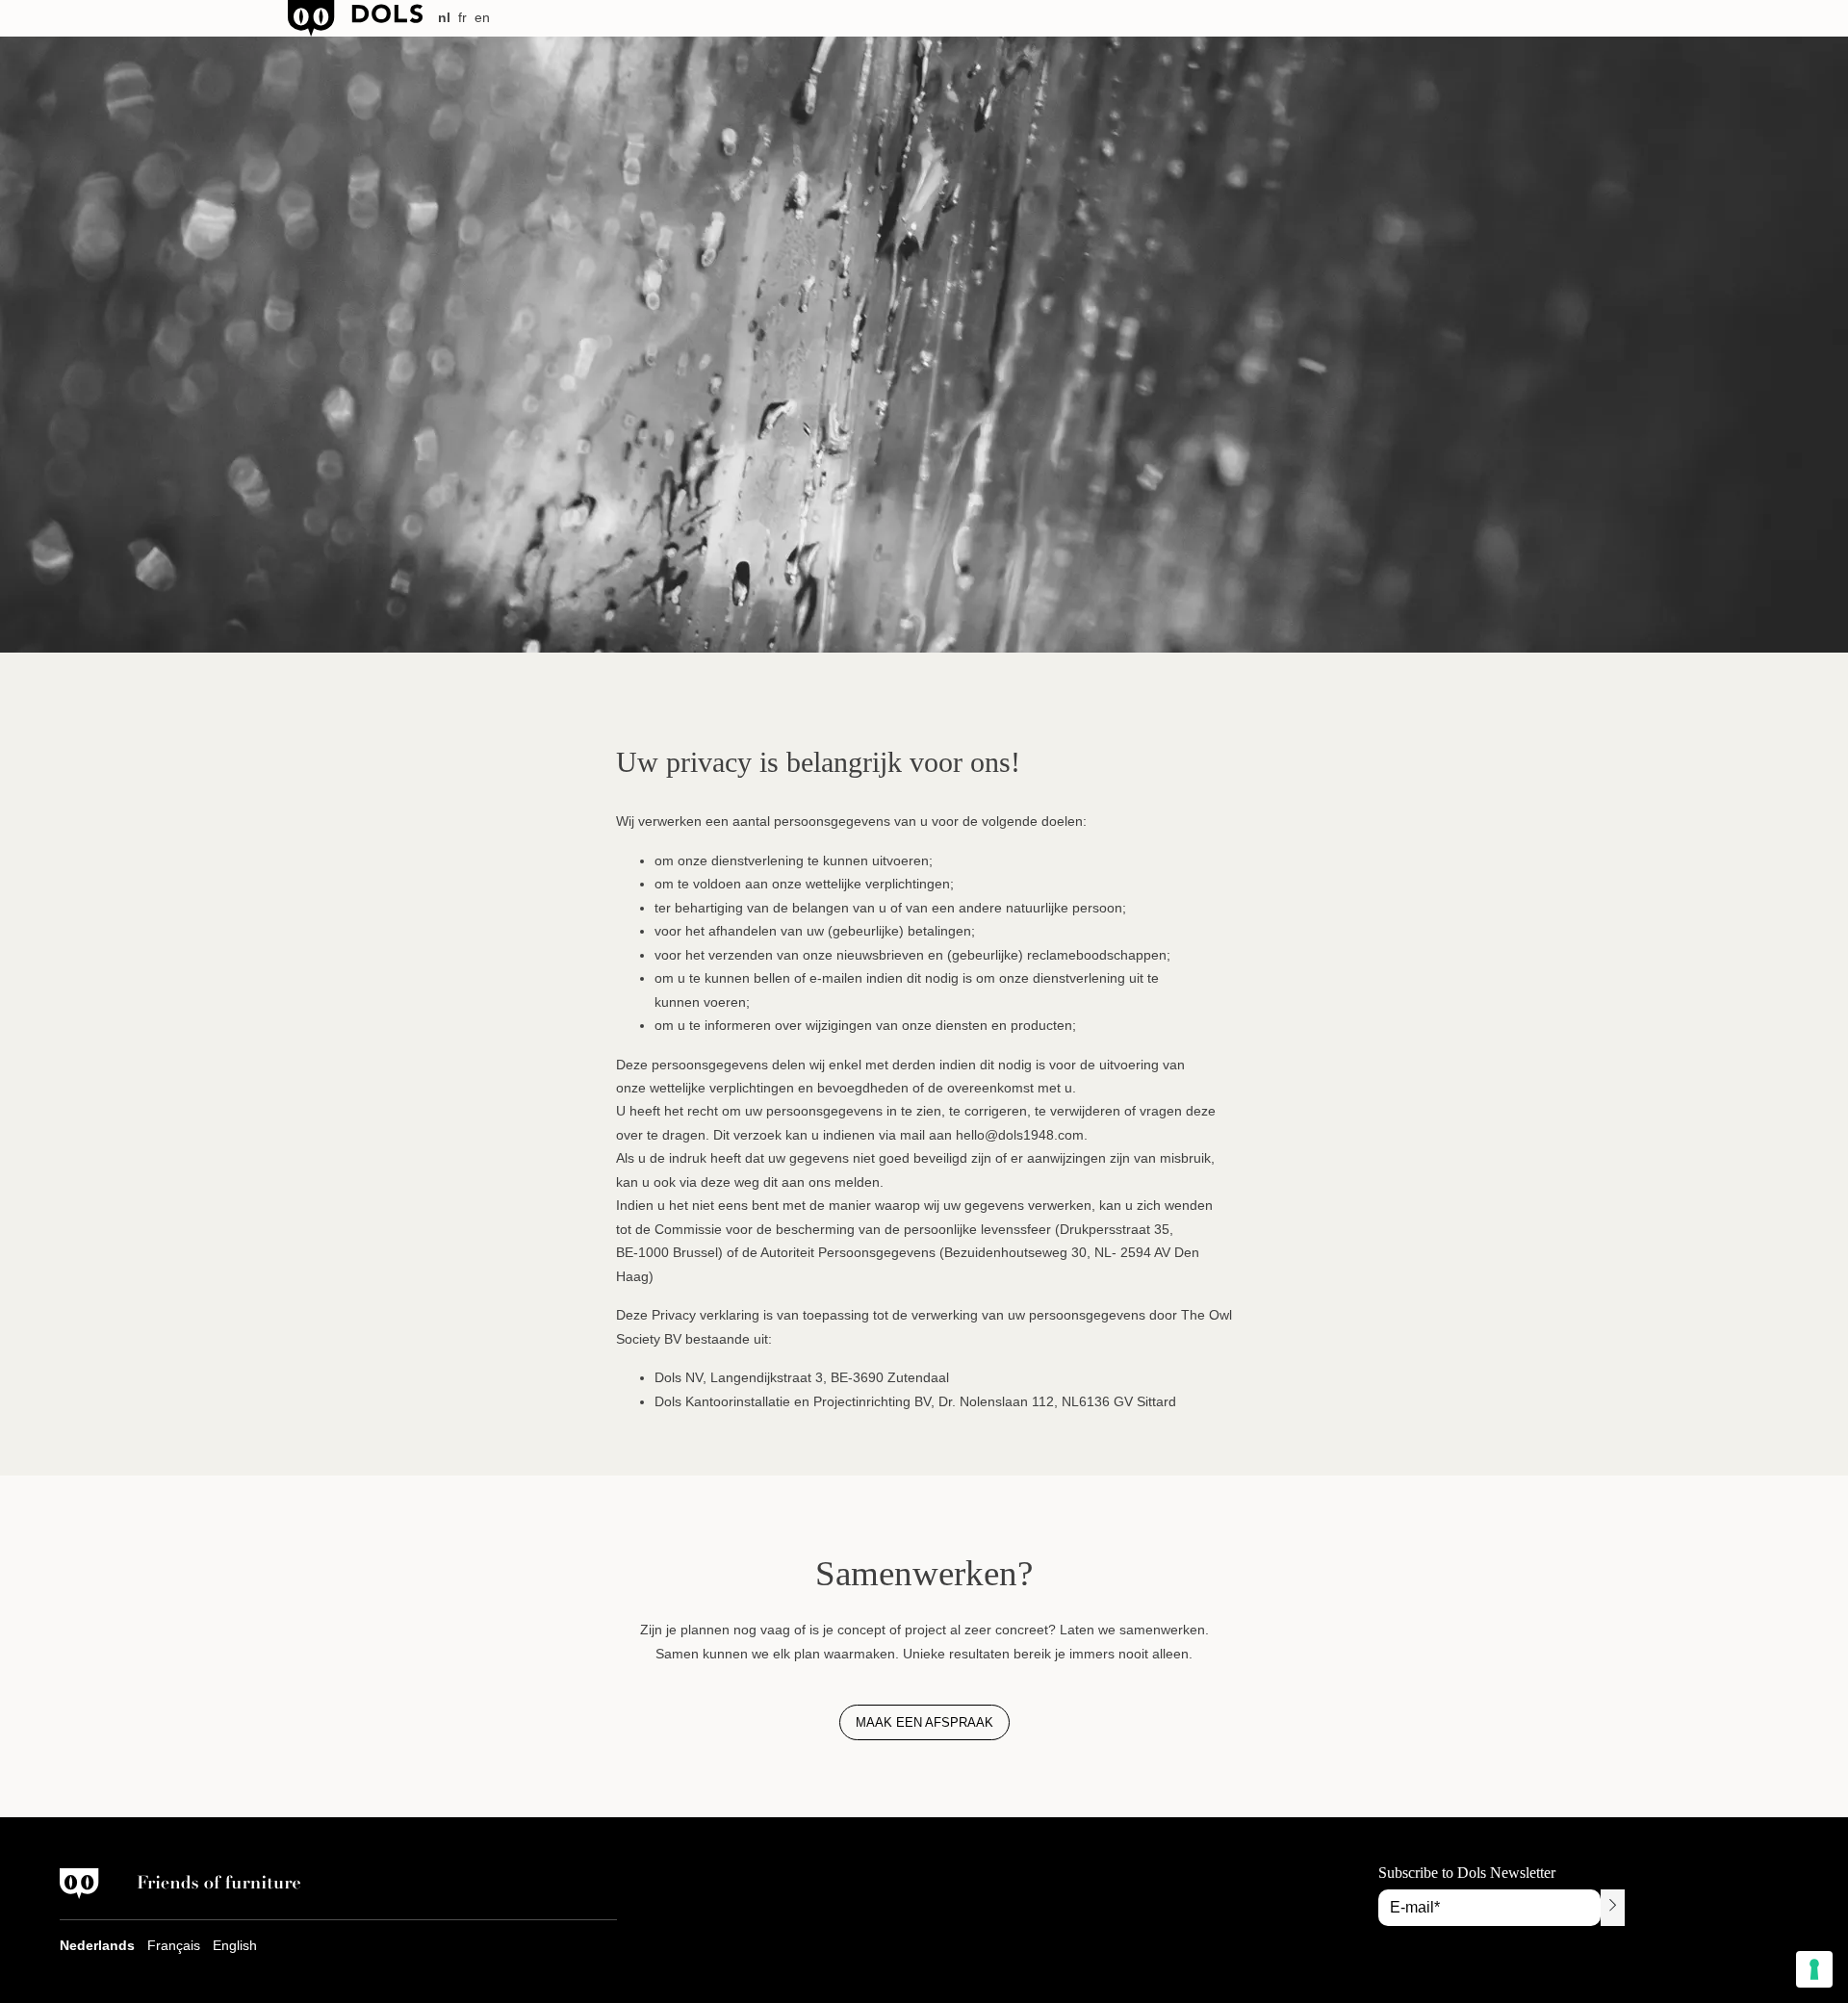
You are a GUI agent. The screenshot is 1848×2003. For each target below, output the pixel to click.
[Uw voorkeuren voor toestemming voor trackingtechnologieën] (1814, 1969)
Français (174, 1945)
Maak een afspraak (924, 1722)
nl (444, 17)
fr (462, 17)
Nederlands (97, 1945)
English (235, 1945)
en (482, 17)
